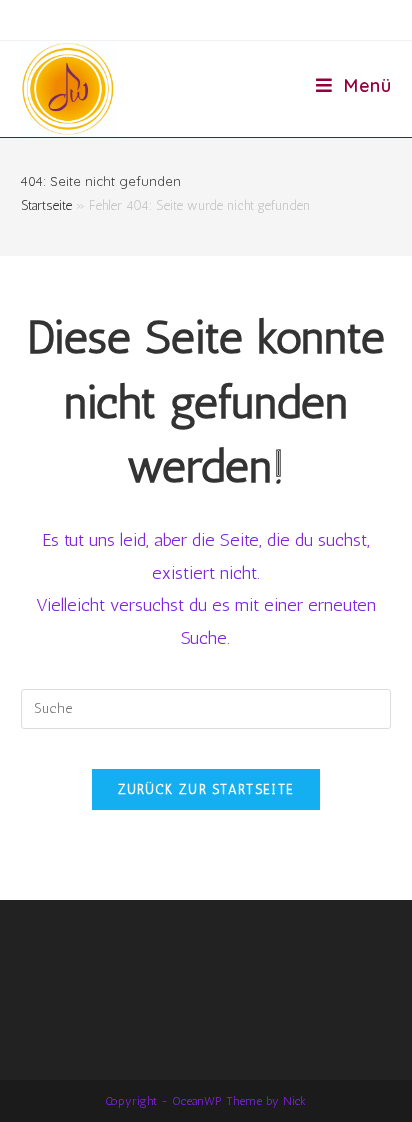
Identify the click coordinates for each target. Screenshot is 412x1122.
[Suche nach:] (206, 707)
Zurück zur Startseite (206, 789)
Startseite (46, 205)
